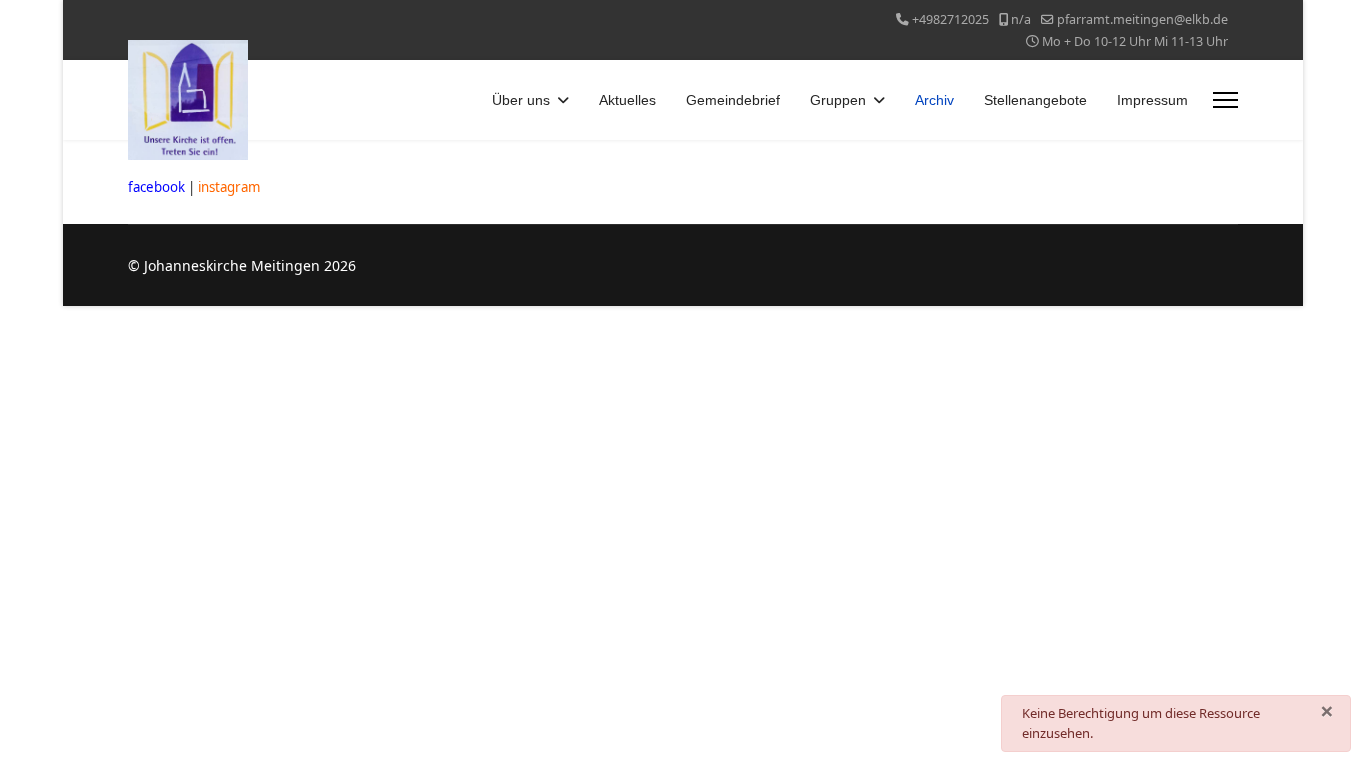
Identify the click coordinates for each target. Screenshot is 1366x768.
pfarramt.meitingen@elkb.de (1142, 19)
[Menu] (1225, 100)
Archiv (934, 100)
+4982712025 (950, 19)
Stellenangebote (1035, 100)
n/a (1021, 19)
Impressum (1152, 100)
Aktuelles (627, 100)
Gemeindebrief (733, 100)
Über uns (521, 100)
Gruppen (838, 100)
